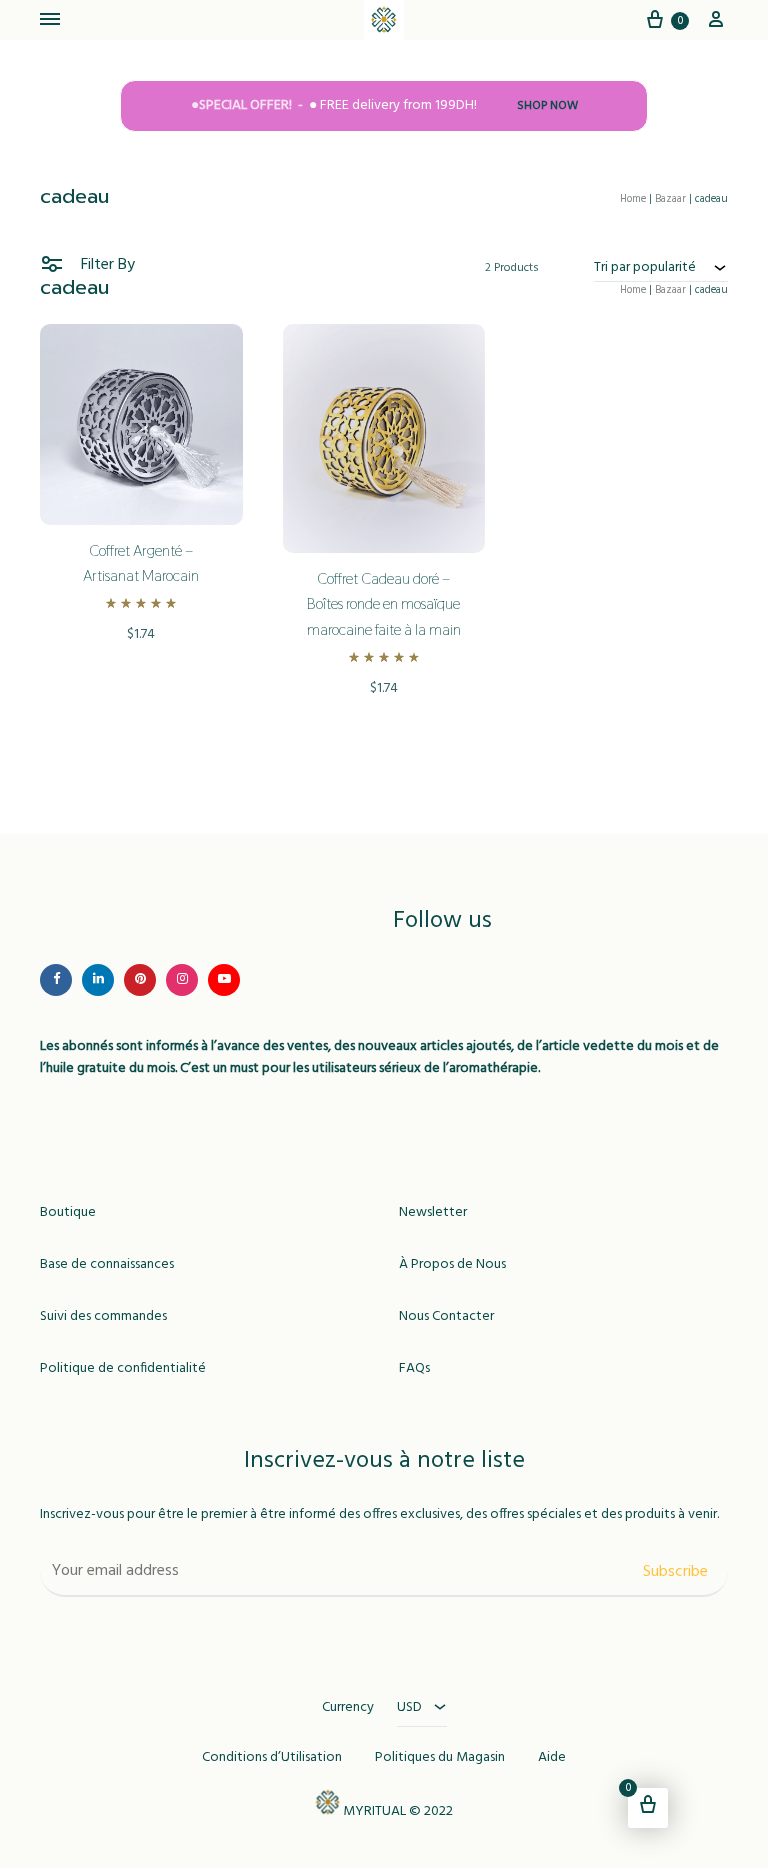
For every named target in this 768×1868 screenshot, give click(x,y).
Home (633, 199)
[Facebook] (56, 980)
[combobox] (661, 267)
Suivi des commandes (103, 1317)
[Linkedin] (98, 980)
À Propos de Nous (452, 1265)
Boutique (68, 1213)
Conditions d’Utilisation (272, 1758)
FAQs (414, 1369)
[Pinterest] (140, 980)
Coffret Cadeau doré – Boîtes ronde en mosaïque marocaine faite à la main (384, 604)
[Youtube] (224, 980)
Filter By (106, 265)
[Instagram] (182, 980)
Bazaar (670, 199)
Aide (552, 1758)
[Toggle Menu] (50, 21)
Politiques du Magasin (440, 1758)
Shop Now (547, 106)
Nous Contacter (446, 1317)
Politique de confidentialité (123, 1369)
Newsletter (433, 1213)
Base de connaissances (107, 1265)
